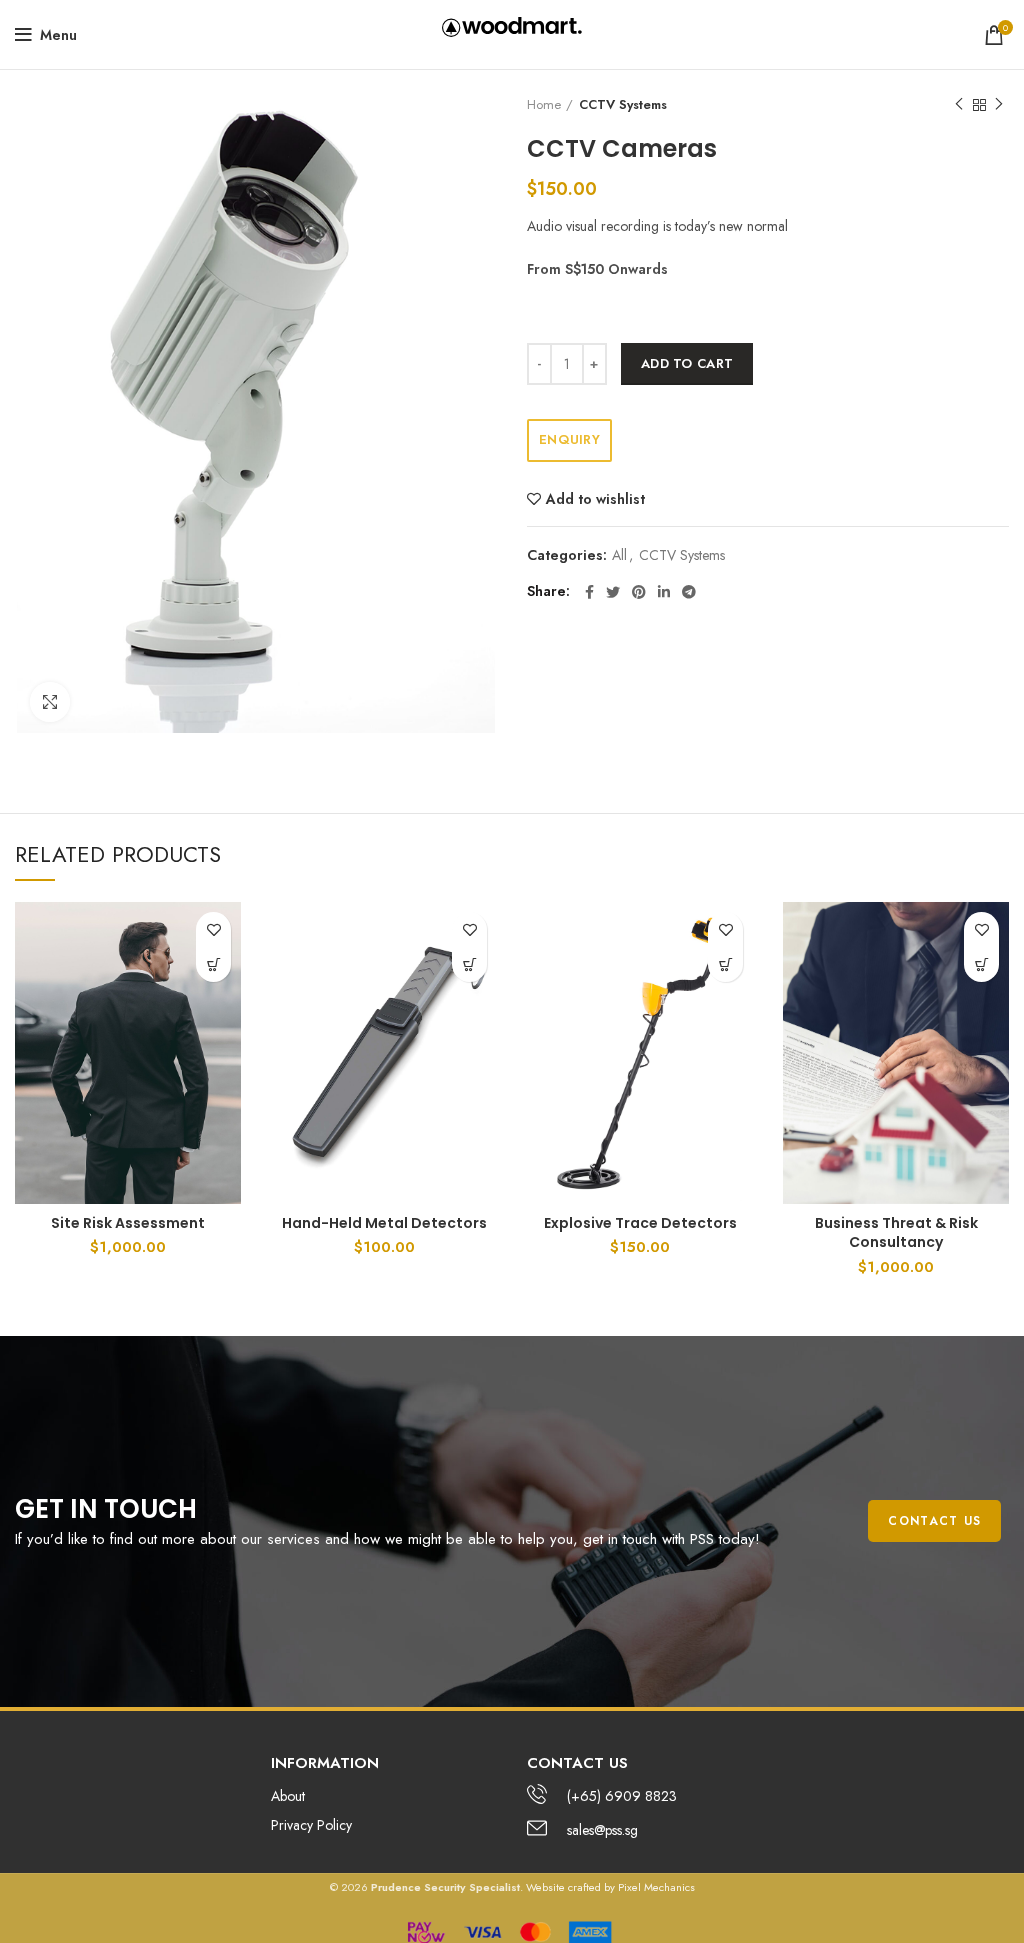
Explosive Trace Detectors (640, 1223)
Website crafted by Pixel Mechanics (610, 1887)
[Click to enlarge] (50, 702)
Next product (999, 105)
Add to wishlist (595, 499)
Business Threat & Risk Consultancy (896, 1233)
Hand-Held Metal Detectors (384, 1223)
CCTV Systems (623, 105)
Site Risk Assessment (128, 1223)
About (288, 1796)
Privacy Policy (311, 1825)
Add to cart (687, 363)
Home (544, 105)
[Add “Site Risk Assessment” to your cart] (213, 964)
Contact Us (934, 1521)
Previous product (959, 105)
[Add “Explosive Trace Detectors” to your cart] (725, 964)
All (619, 555)
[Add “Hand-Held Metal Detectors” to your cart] (469, 964)
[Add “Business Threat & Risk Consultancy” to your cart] (981, 964)
